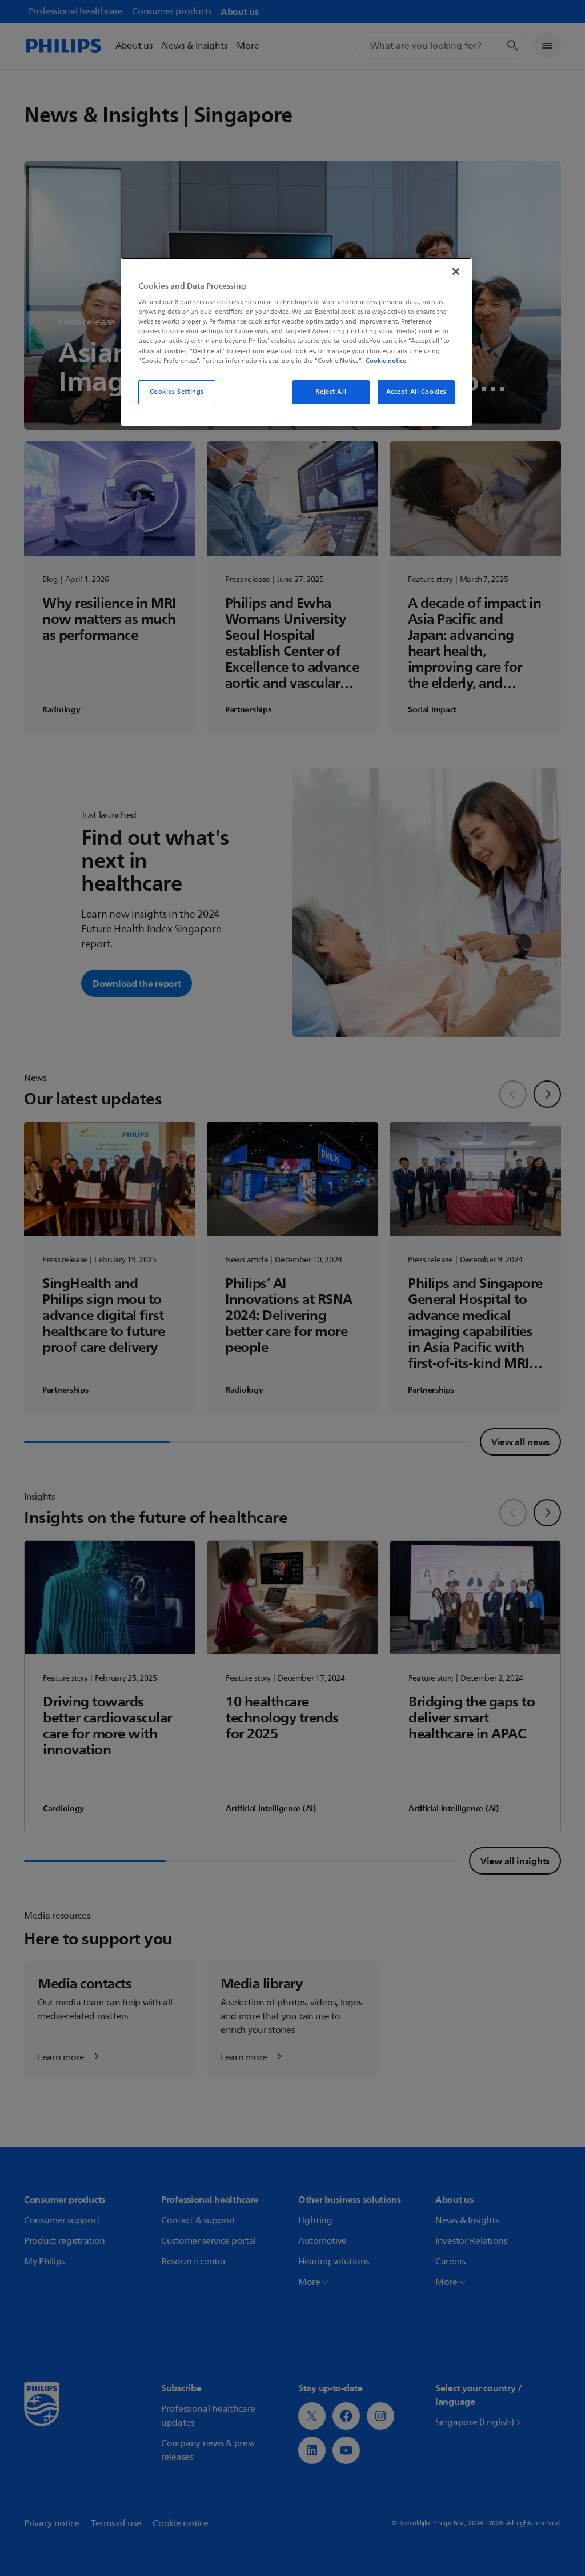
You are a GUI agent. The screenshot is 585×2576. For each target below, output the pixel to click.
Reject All (331, 392)
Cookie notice (386, 361)
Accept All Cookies (416, 392)
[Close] (456, 272)
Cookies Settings (177, 392)
